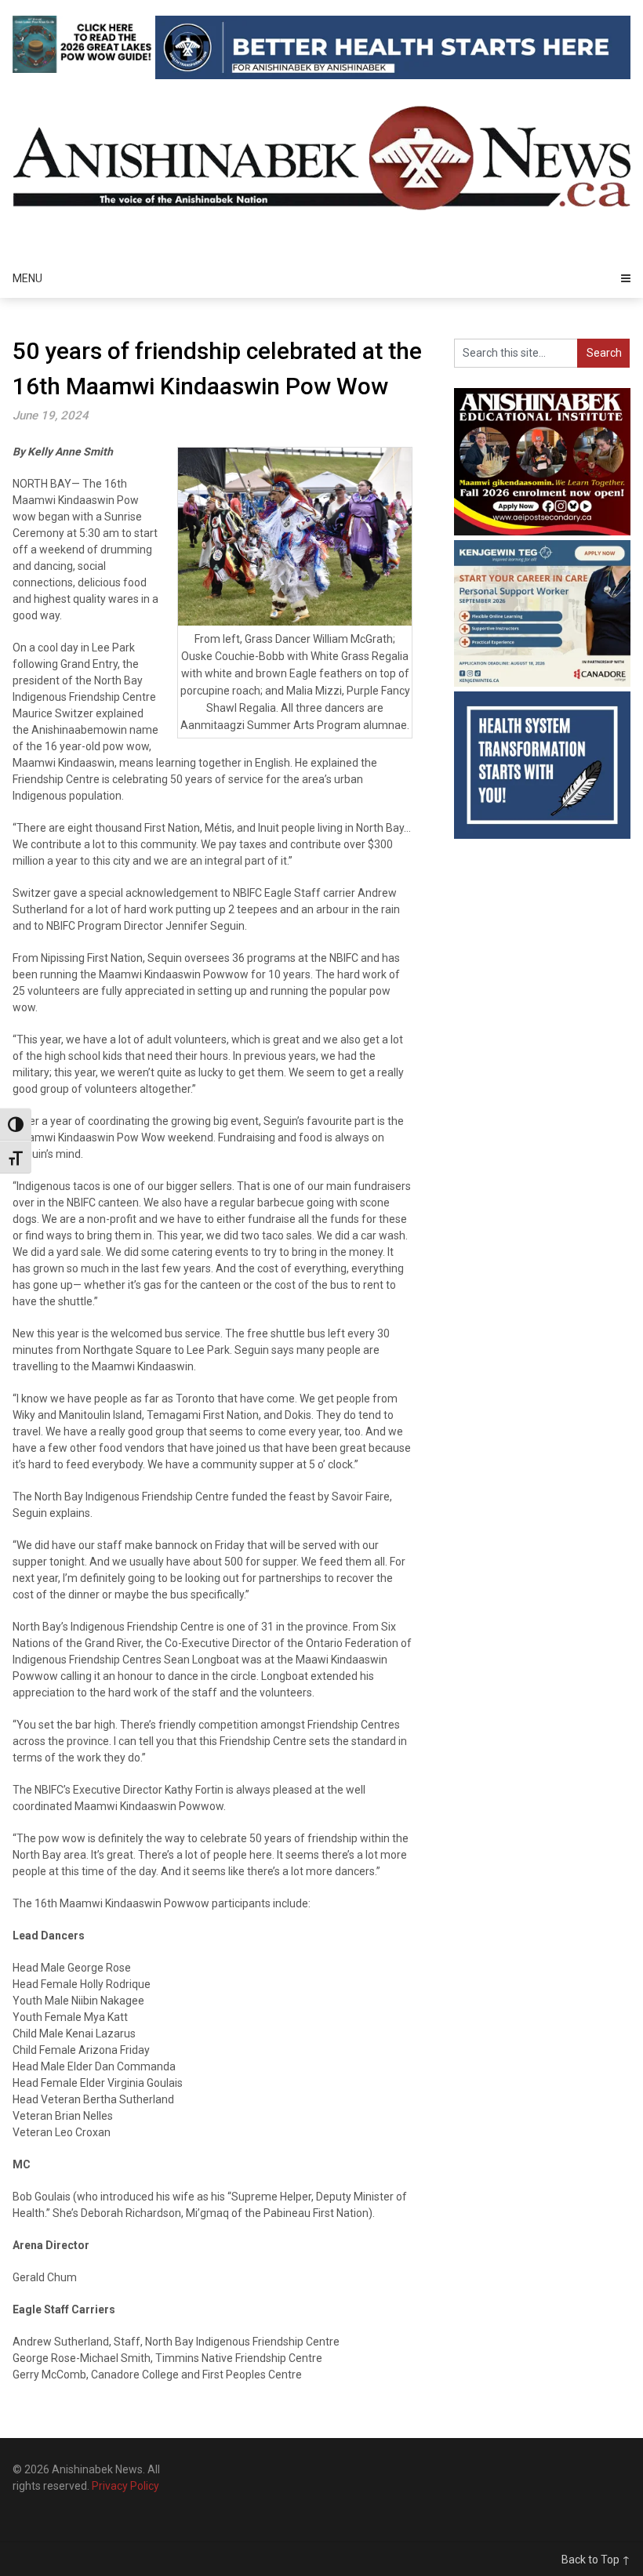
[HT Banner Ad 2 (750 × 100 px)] (393, 75)
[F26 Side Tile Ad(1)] (542, 532)
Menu (27, 278)
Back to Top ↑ (596, 2560)
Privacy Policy (125, 2486)
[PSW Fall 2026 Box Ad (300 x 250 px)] (542, 683)
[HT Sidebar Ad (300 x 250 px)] (542, 835)
